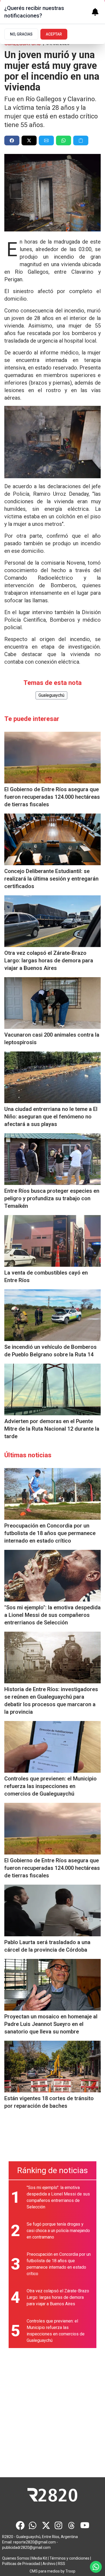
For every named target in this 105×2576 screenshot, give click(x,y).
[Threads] (72, 2525)
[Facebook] (20, 2525)
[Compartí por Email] (46, 140)
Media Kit (39, 2558)
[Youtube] (85, 2525)
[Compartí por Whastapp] (64, 140)
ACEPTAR (54, 34)
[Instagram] (59, 2525)
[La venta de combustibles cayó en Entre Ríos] (52, 1241)
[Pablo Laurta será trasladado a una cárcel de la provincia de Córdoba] (52, 1910)
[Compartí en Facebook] (12, 140)
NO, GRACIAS (21, 34)
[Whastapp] (33, 2525)
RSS (62, 2564)
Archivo (49, 2564)
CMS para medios (45, 2571)
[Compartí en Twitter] (29, 140)
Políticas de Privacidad (21, 2564)
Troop (70, 2571)
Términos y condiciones (69, 2558)
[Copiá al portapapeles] (81, 140)
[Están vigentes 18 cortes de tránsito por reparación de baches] (52, 2067)
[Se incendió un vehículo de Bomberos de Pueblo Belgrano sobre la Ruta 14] (52, 1315)
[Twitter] (46, 2525)
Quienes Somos (16, 2558)
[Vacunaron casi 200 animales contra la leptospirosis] (52, 1003)
